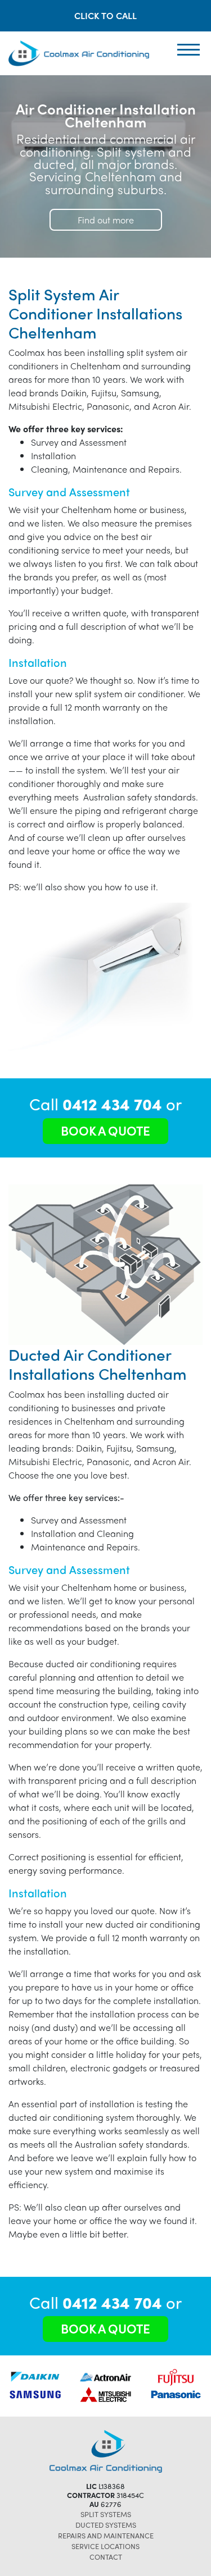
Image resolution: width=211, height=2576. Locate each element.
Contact (106, 2557)
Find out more (106, 220)
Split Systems (106, 2514)
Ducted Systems (106, 2525)
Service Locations (105, 2546)
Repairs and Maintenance (106, 2535)
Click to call (105, 15)
